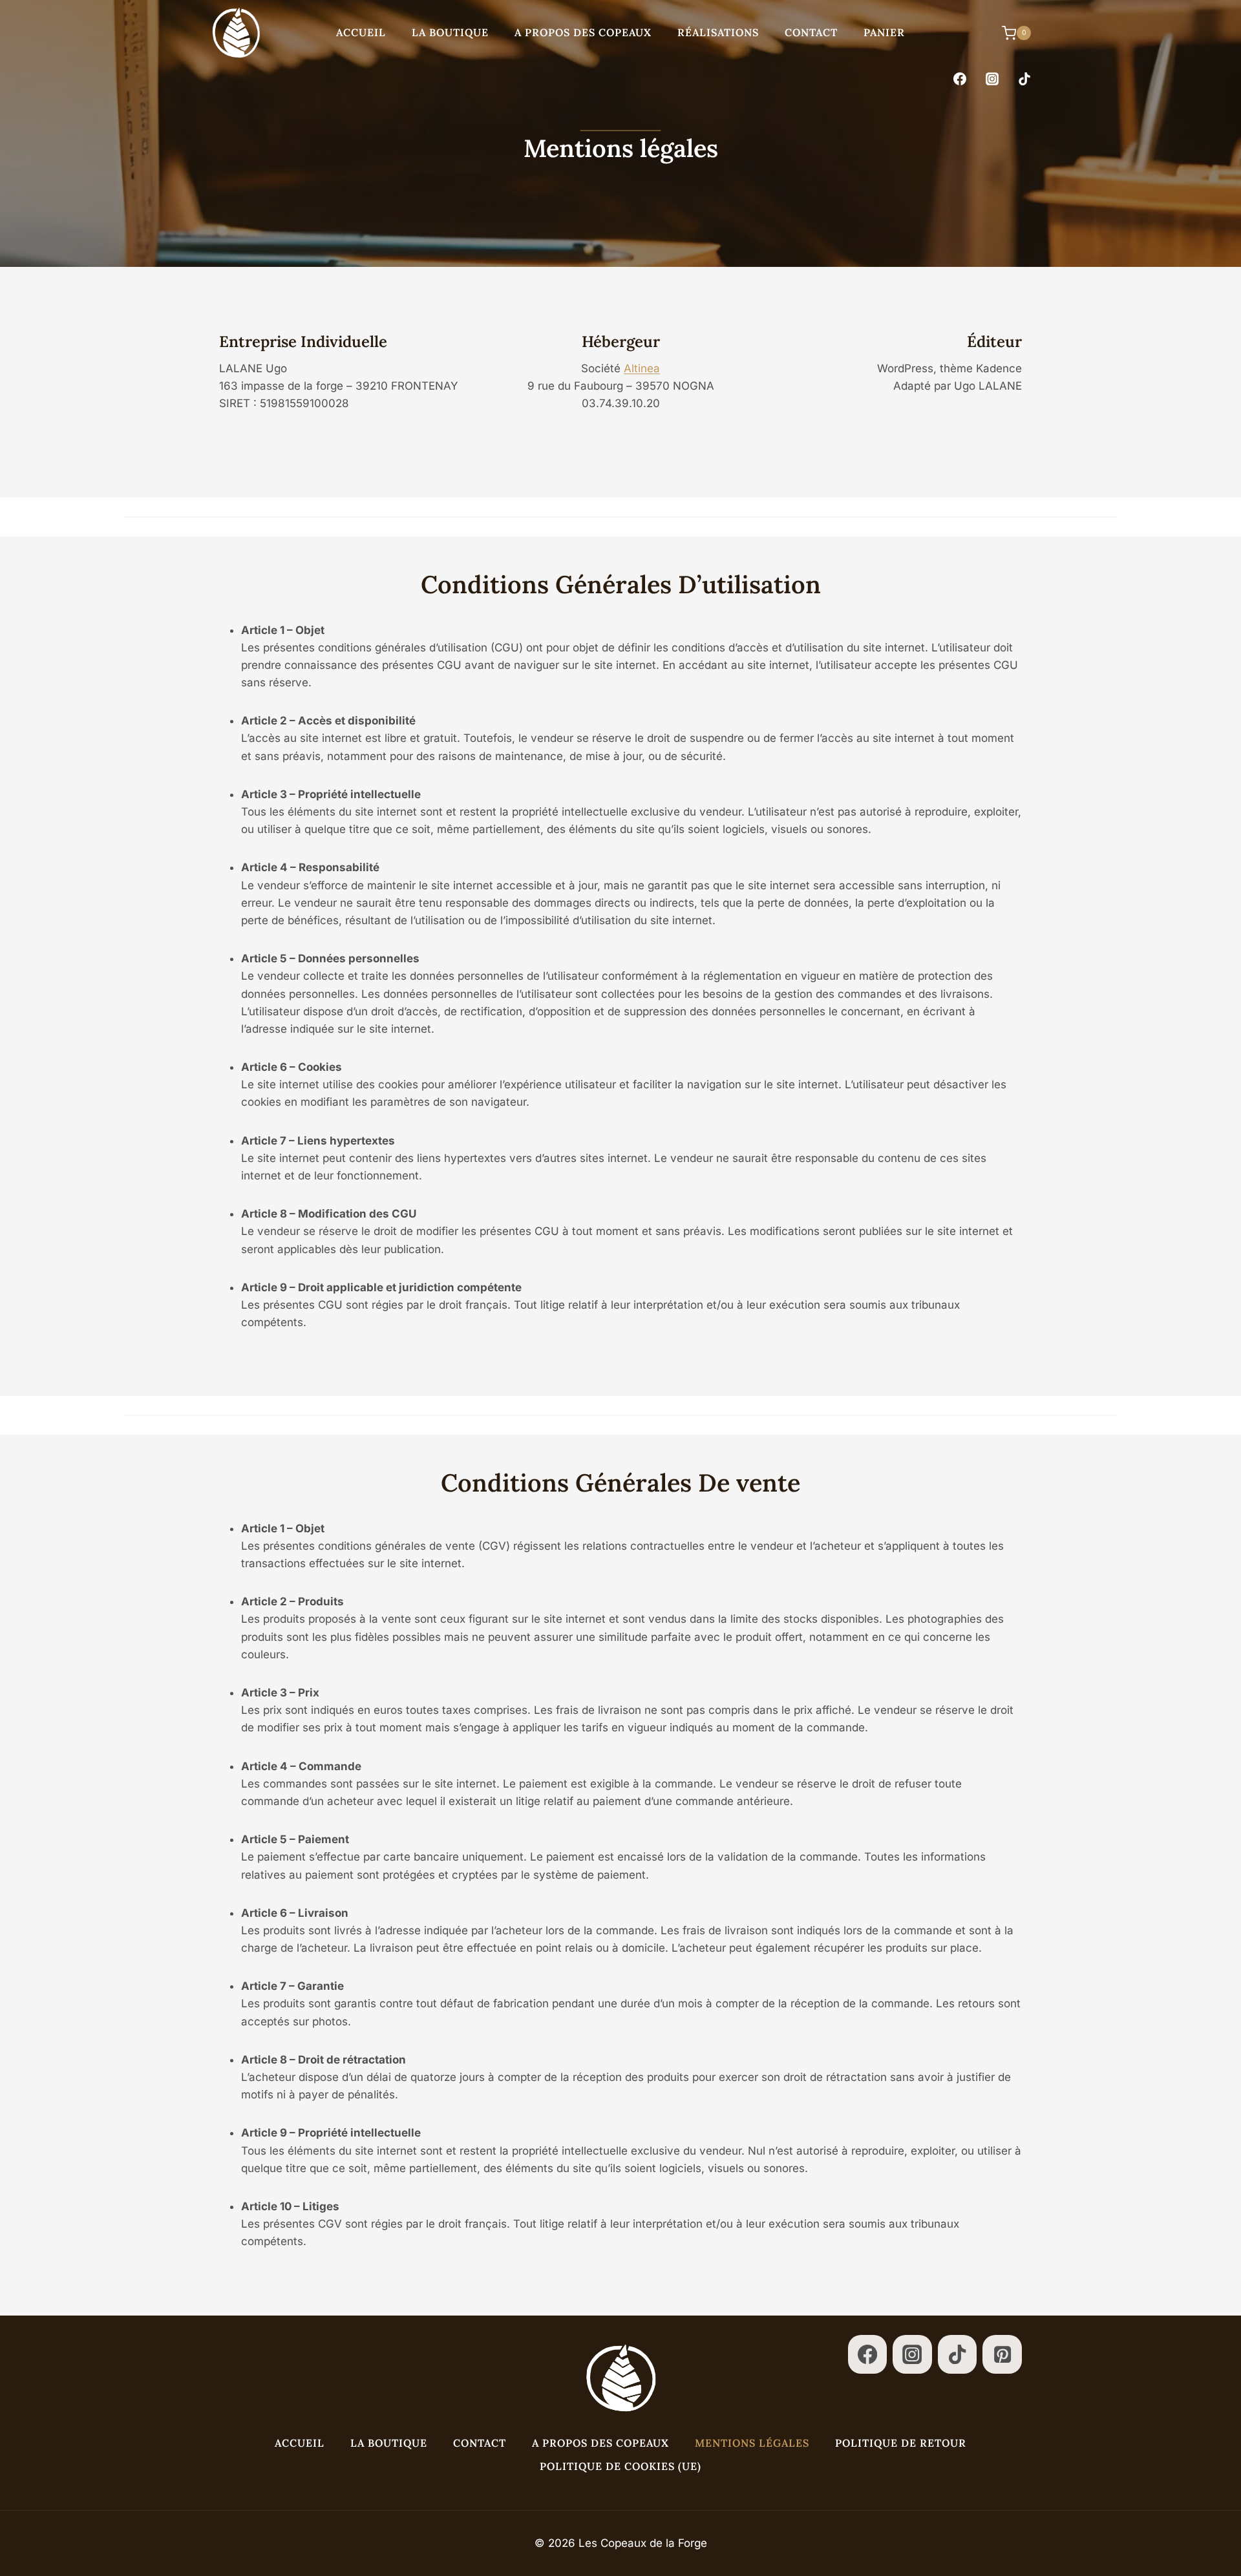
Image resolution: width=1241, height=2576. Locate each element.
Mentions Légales (752, 2443)
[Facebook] (960, 79)
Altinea (642, 368)
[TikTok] (1024, 79)
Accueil (361, 32)
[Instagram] (992, 79)
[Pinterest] (1002, 2355)
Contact (811, 32)
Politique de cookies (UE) (620, 2466)
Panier (884, 32)
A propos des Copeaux (583, 32)
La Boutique (450, 32)
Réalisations (718, 32)
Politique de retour (901, 2443)
